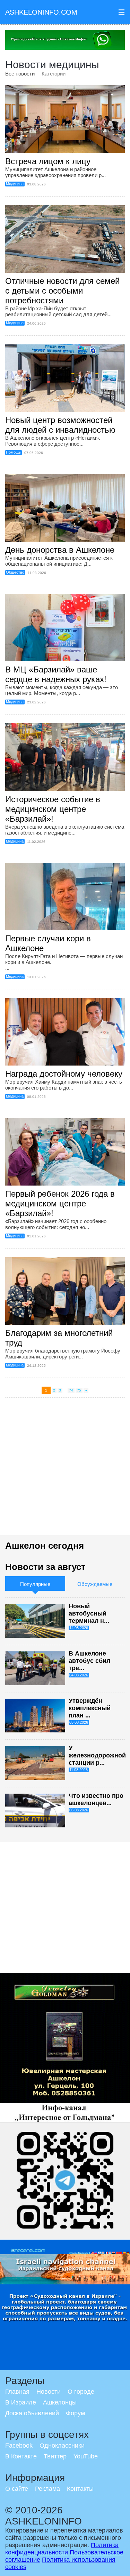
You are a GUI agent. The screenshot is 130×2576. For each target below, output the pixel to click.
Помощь (13, 452)
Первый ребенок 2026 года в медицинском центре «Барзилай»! (60, 1203)
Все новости (20, 74)
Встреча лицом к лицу (48, 161)
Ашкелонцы (60, 2402)
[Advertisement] (65, 1470)
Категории (54, 74)
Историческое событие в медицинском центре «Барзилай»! (53, 809)
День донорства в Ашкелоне (60, 550)
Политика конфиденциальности (62, 2549)
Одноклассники (62, 2446)
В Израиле (21, 2402)
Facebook (19, 2446)
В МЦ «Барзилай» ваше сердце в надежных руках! (56, 674)
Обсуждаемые (95, 1584)
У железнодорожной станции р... (97, 1755)
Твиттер (55, 2456)
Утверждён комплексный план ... (90, 1708)
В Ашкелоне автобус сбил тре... (89, 1661)
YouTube (86, 2456)
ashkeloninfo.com (41, 12)
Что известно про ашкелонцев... (96, 1799)
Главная (17, 2392)
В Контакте (21, 2456)
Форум (75, 2413)
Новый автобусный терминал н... (89, 1613)
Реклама (47, 2489)
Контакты (80, 2489)
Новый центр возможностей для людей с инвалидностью (60, 425)
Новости (49, 2392)
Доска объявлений (32, 2413)
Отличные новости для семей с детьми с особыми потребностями (62, 291)
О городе (81, 2392)
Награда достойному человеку (64, 1074)
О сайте (17, 2489)
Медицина (15, 184)
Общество (15, 572)
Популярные (35, 1584)
